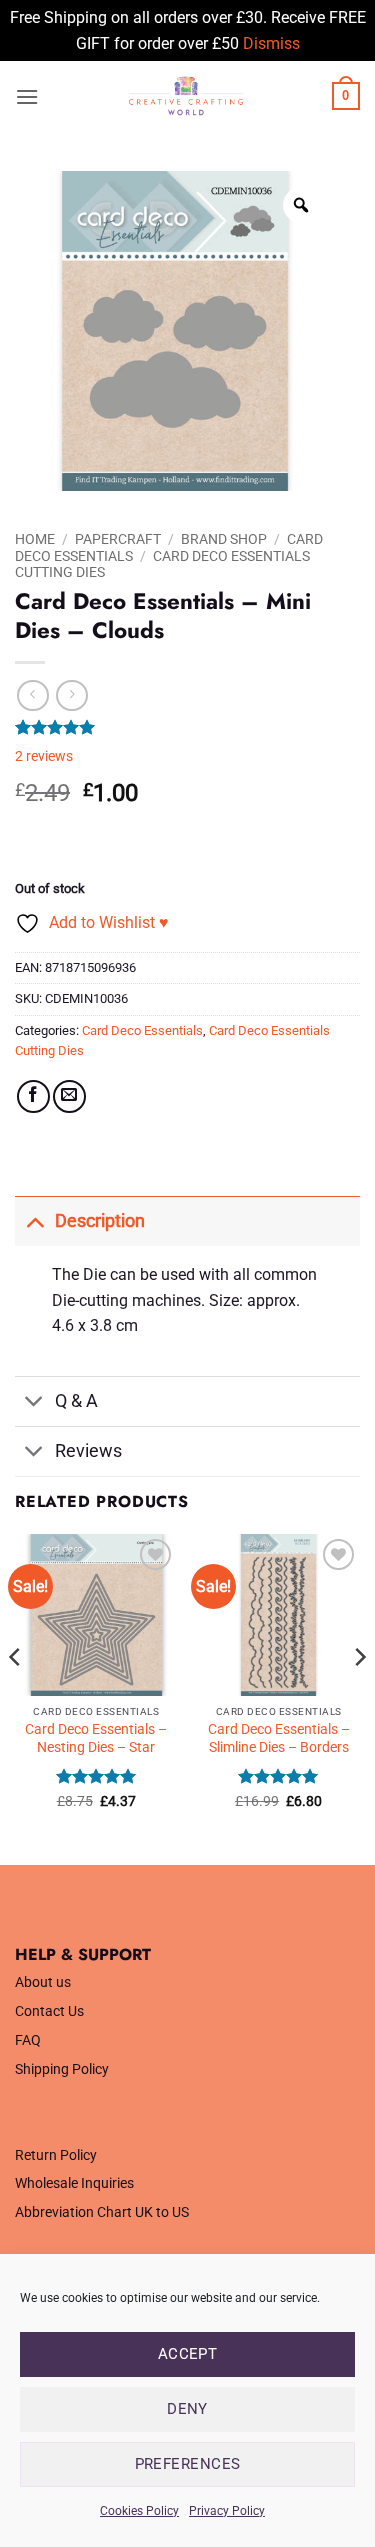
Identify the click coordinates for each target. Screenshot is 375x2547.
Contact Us (49, 2011)
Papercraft (118, 539)
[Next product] (32, 695)
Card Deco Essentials (142, 1030)
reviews (44, 756)
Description (100, 1221)
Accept (188, 2354)
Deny (187, 2409)
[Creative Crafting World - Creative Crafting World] (185, 96)
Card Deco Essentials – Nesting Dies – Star (96, 1738)
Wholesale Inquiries (74, 2183)
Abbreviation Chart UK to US (102, 2212)
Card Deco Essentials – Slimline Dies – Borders (279, 1738)
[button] (27, 96)
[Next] (359, 1697)
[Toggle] (34, 1220)
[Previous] (16, 1697)
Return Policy (56, 2155)
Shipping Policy (62, 2069)
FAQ (28, 2040)
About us (43, 1982)
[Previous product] (71, 695)
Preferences (188, 2464)
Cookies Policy (139, 2511)
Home (35, 539)
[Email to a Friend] (69, 1096)
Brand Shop (224, 539)
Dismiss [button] (271, 43)
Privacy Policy (227, 2511)
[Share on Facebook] (33, 1096)
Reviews (88, 1451)
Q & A (76, 1401)
